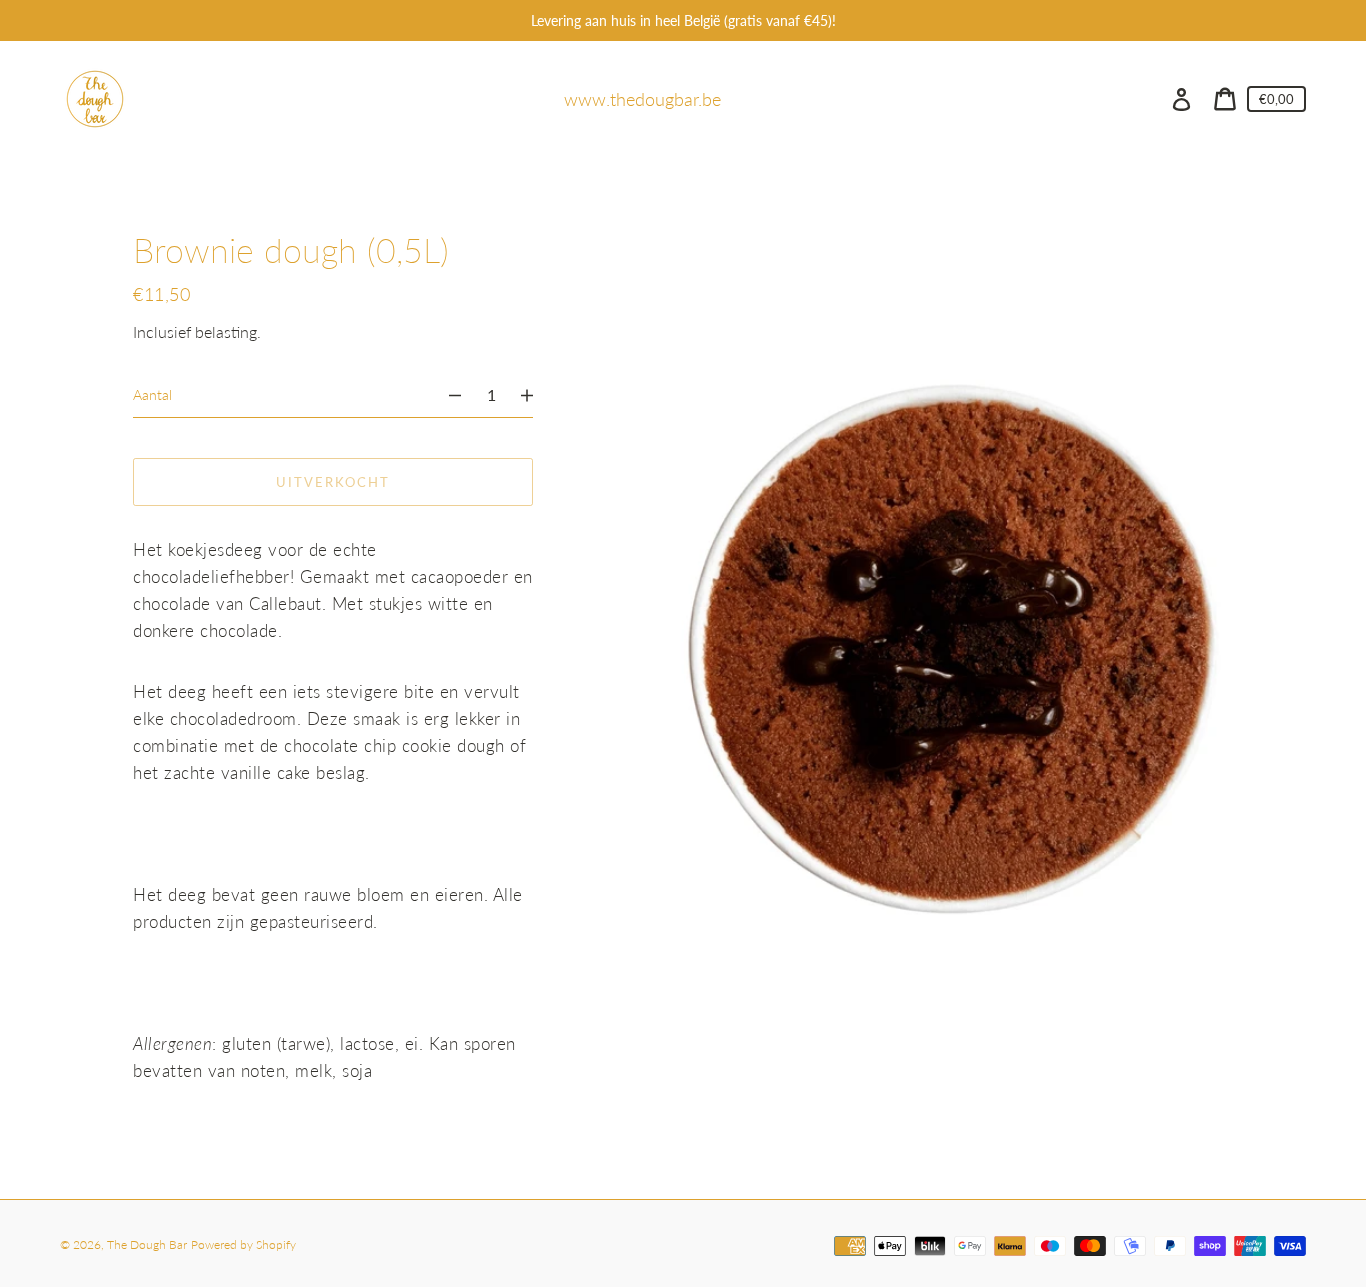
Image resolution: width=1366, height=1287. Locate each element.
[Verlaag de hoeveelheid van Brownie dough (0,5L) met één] (446, 395)
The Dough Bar (147, 1244)
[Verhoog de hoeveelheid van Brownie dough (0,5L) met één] (536, 395)
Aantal (152, 394)
